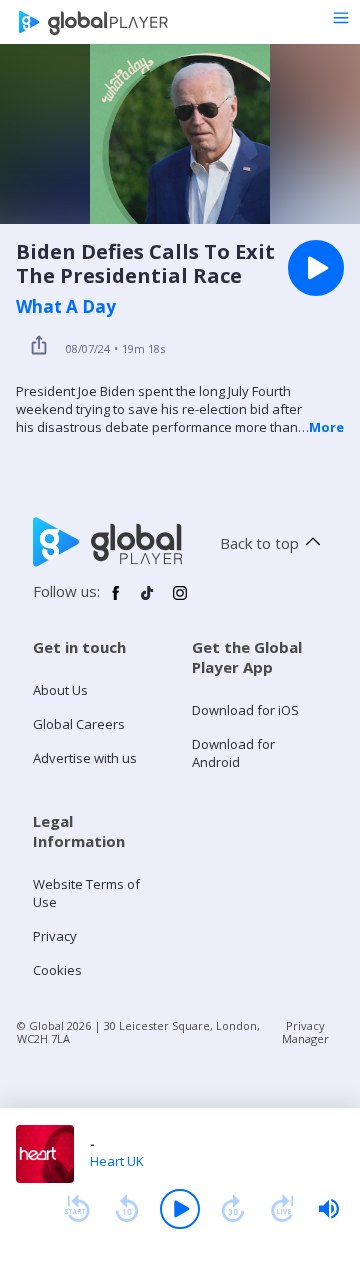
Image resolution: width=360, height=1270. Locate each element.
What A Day (66, 307)
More (326, 427)
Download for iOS (245, 710)
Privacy (55, 936)
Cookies (57, 970)
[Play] (180, 1209)
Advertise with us (85, 758)
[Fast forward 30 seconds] (233, 1209)
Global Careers (79, 724)
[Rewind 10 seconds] (127, 1209)
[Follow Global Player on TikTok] (148, 601)
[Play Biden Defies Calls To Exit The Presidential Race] (316, 268)
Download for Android (233, 753)
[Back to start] (77, 1209)
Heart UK (117, 1161)
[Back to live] (283, 1209)
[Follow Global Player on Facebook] (116, 601)
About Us (60, 690)
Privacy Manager (305, 1032)
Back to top (259, 543)
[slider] (329, 1209)
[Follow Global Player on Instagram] (180, 601)
